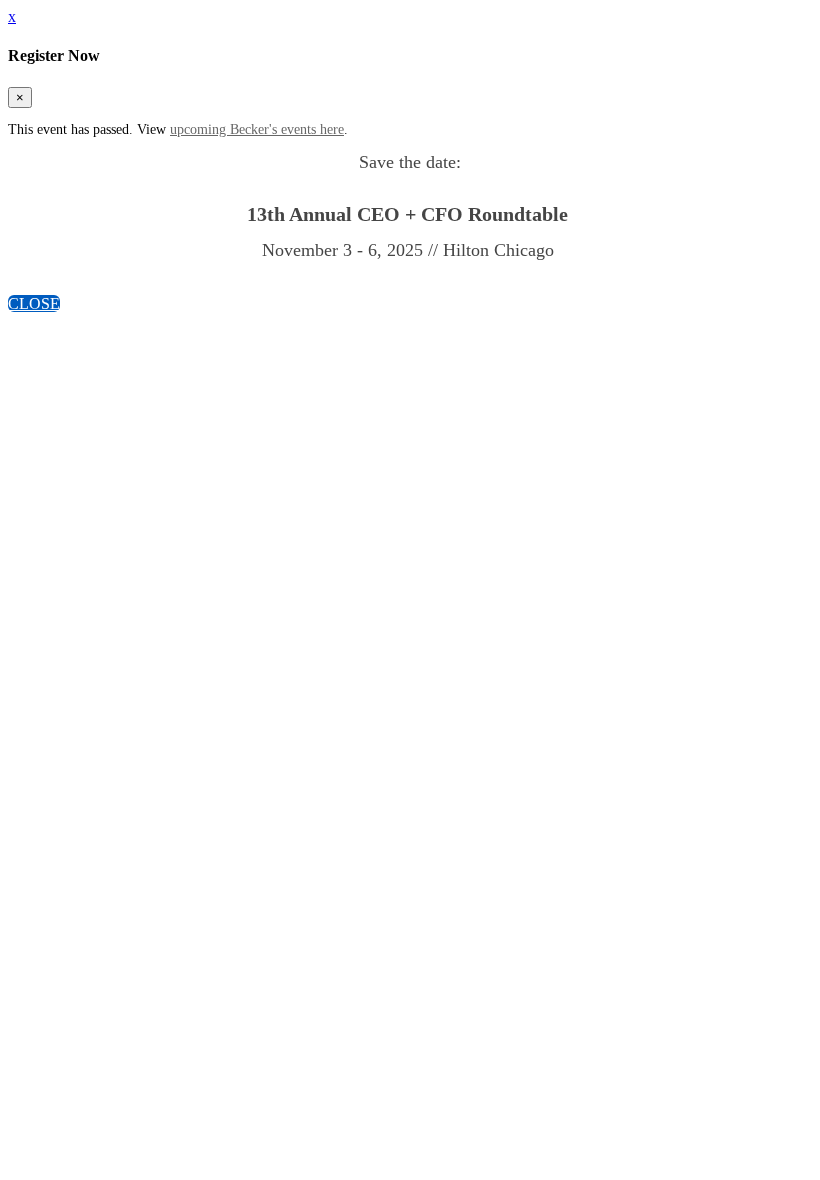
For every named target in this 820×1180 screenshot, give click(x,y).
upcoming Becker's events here (257, 129)
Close (34, 303)
